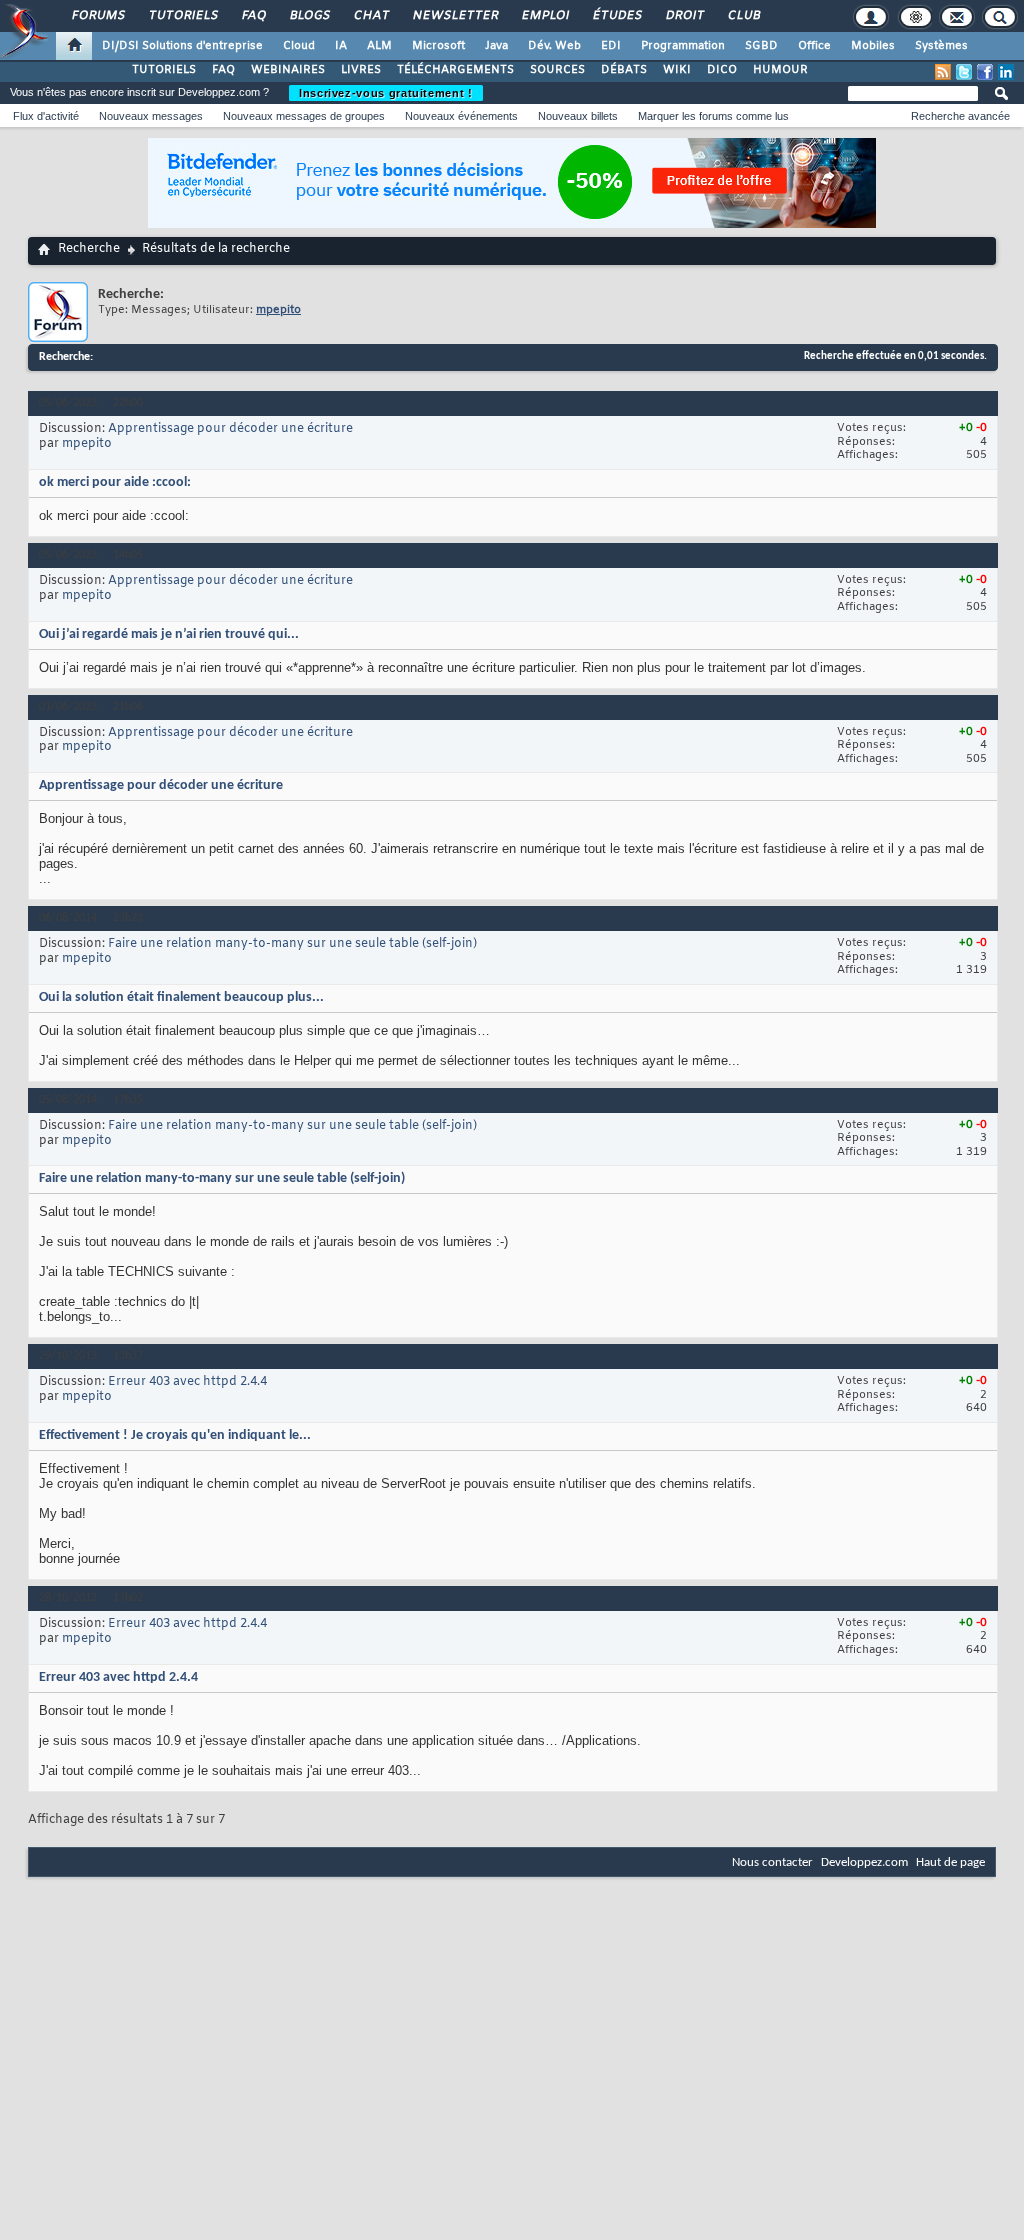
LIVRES (361, 70)
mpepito (87, 444)
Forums (97, 16)
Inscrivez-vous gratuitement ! (386, 93)
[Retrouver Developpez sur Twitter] (964, 72)
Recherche (89, 249)
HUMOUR (780, 70)
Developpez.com (864, 1862)
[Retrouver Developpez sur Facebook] (985, 72)
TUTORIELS (164, 70)
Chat (370, 16)
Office (814, 46)
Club (743, 16)
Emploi (544, 16)
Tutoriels (182, 16)
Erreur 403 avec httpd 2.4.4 (187, 1382)
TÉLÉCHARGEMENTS (455, 70)
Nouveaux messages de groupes (304, 116)
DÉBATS (624, 70)
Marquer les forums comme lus (713, 116)
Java (496, 46)
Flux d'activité (46, 116)
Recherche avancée (960, 116)
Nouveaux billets (578, 116)
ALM (379, 46)
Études (616, 16)
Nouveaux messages (151, 116)
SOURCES (557, 70)
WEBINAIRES (288, 70)
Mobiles (873, 46)
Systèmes (941, 46)
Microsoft (438, 46)
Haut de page (950, 1862)
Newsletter (454, 16)
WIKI (677, 70)
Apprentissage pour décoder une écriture (230, 429)
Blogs (309, 16)
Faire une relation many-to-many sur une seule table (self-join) (292, 944)
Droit (684, 16)
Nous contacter (772, 1862)
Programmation (683, 46)
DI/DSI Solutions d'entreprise (182, 46)
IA (341, 46)
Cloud (299, 46)
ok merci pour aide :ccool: (115, 482)
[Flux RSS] (943, 72)
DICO (722, 70)
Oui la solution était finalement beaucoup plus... (181, 997)
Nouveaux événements (461, 116)
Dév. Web (554, 46)
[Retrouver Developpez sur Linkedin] (1006, 72)
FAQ (253, 16)
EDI (611, 46)
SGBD (761, 46)
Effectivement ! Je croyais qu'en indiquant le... (175, 1435)
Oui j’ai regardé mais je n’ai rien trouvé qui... (169, 634)
